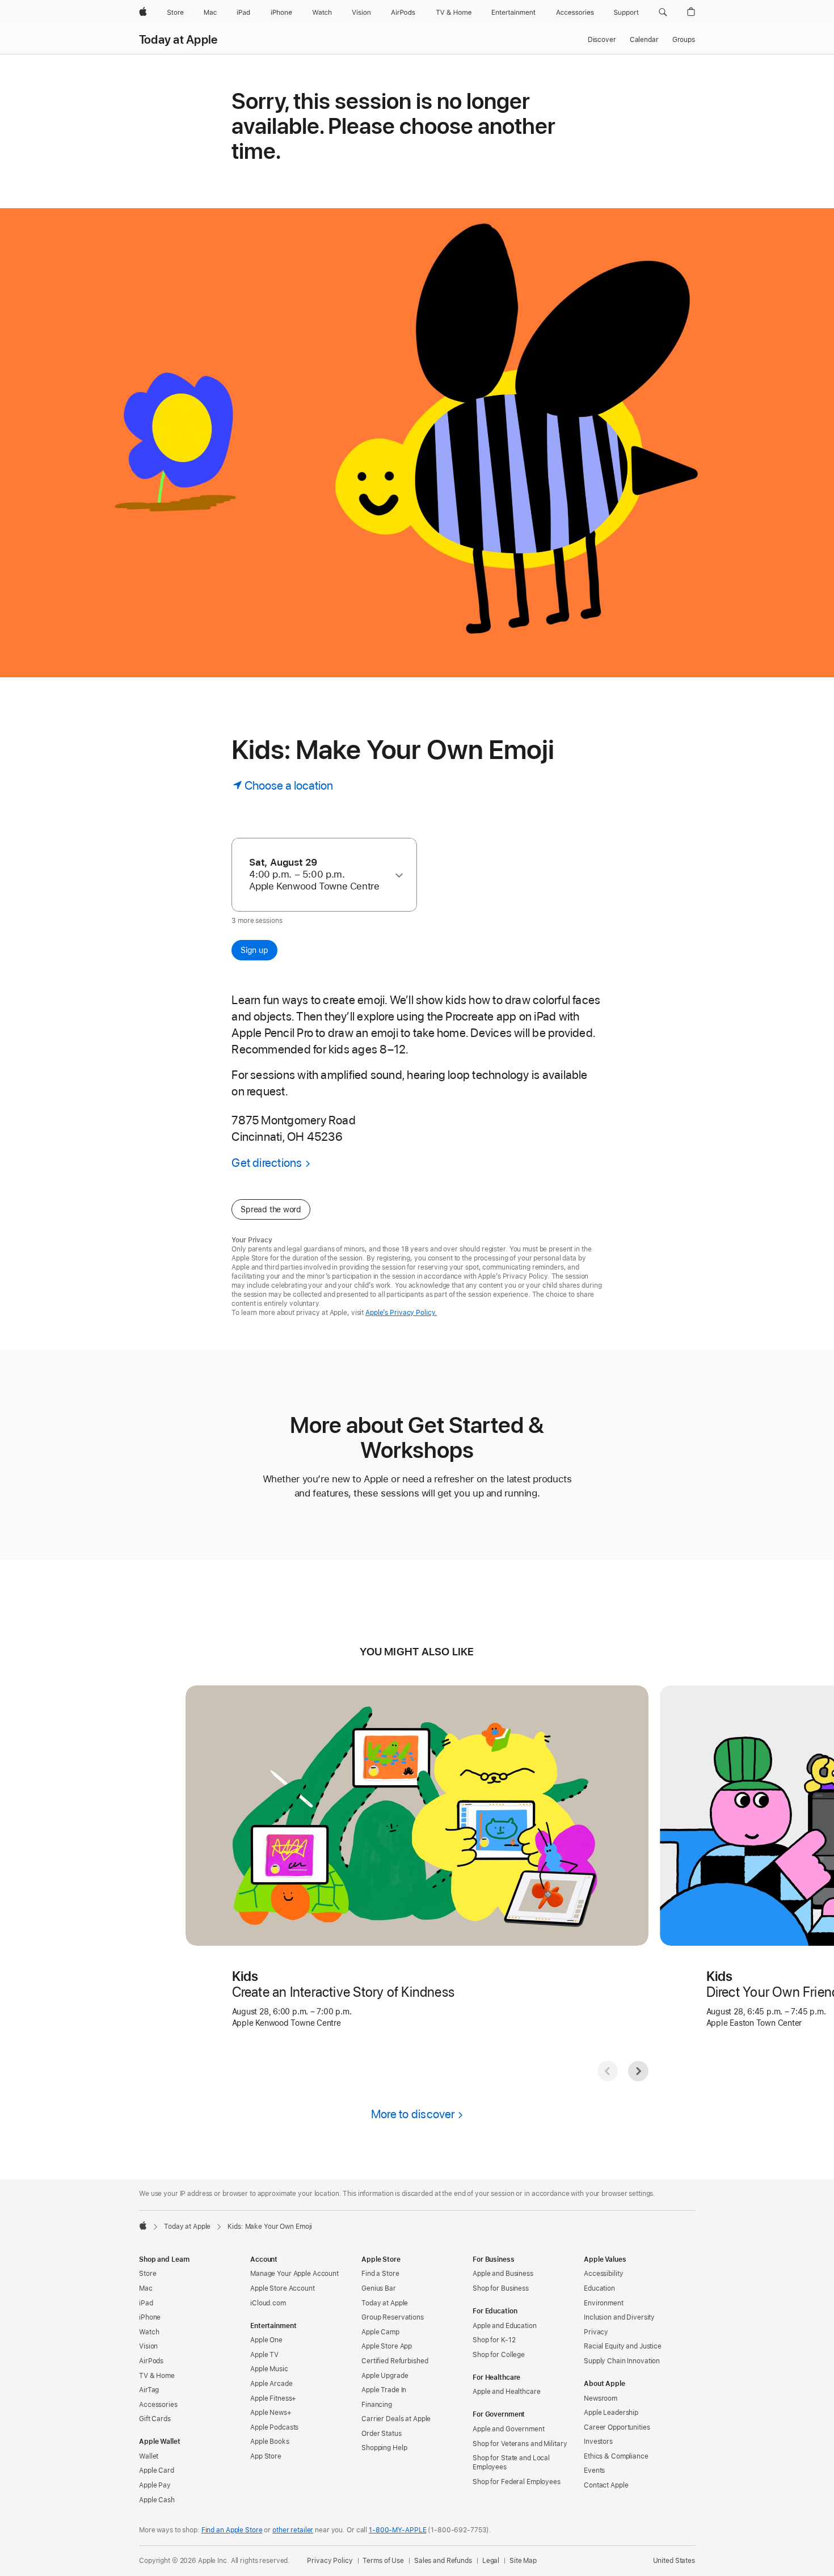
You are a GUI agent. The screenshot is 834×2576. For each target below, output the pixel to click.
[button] (663, 12)
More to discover (413, 2114)
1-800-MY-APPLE (397, 2530)
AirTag (149, 2390)
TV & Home (157, 2376)
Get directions (267, 1163)
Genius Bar (379, 2288)
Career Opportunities (617, 2427)
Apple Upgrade (385, 2376)
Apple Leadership (611, 2413)
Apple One (266, 2340)
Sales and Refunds (443, 2561)
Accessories (158, 2405)
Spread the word (271, 1209)
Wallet (149, 2456)
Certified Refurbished (395, 2361)
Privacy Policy (330, 2561)
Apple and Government (509, 2429)
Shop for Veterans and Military (520, 2444)
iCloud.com (268, 2303)
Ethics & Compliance (616, 2456)
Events (594, 2470)
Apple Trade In (384, 2390)
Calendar (644, 40)
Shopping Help (384, 2448)
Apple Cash (157, 2500)
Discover (602, 40)
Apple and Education (505, 2326)
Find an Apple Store (232, 2530)
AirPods (151, 2361)
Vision (148, 2346)
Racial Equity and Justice (623, 2346)
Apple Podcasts (274, 2427)
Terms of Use (383, 2561)
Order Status (382, 2434)
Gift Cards (155, 2419)
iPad (146, 2303)
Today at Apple (178, 40)
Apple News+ (271, 2413)
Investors (598, 2442)
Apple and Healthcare (507, 2392)
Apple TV (264, 2355)
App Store (266, 2456)
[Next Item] (638, 2071)
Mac (146, 2288)
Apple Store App (387, 2346)
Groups (684, 40)
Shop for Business (501, 2288)
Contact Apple (606, 2485)
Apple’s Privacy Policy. (401, 1313)
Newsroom (601, 2398)
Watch (149, 2332)
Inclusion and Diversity (619, 2317)
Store (148, 2274)
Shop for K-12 (494, 2340)
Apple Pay (155, 2485)
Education (599, 2288)
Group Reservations (393, 2317)
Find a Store (380, 2274)
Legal (491, 2561)
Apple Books (270, 2442)
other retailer (293, 2530)
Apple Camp (380, 2332)
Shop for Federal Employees (517, 2482)
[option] (319, 874)
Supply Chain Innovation (622, 2361)
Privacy (596, 2332)
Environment (604, 2303)
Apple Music (269, 2369)
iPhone (150, 2317)
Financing (377, 2405)
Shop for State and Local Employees (511, 2463)
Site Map (523, 2561)
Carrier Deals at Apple (396, 2419)
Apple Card (157, 2470)
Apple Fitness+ (273, 2398)
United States (674, 2561)
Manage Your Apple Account (294, 2274)
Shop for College (499, 2355)
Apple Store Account (283, 2288)
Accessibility (603, 2274)
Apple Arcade (271, 2384)
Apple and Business (503, 2274)
